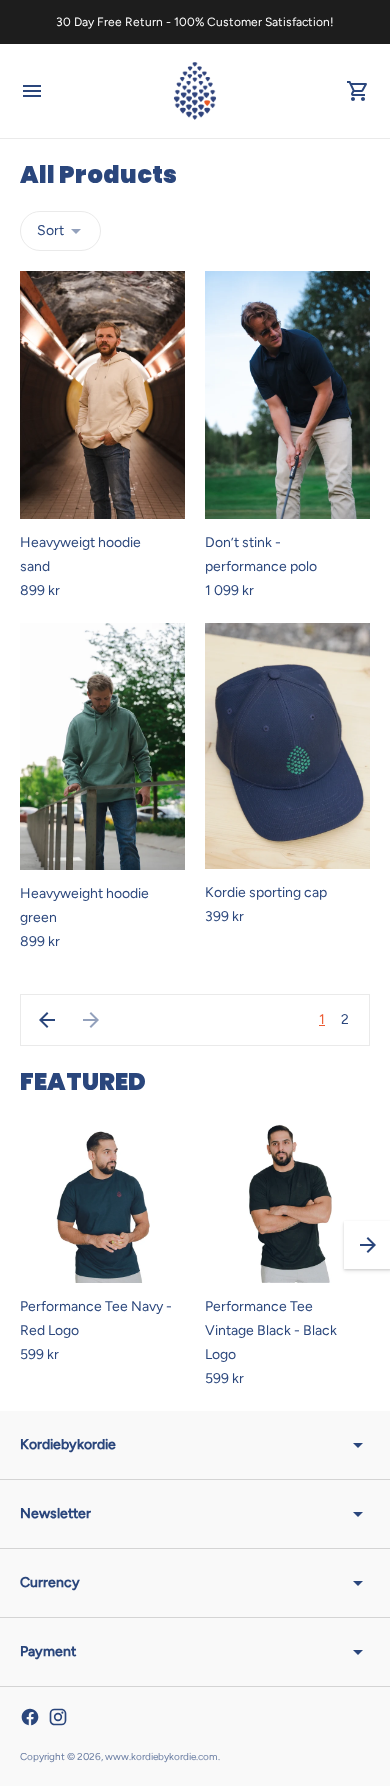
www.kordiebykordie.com (161, 1756)
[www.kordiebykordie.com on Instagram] (58, 1717)
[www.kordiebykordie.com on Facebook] (30, 1717)
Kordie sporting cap (266, 892)
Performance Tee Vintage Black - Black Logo (271, 1330)
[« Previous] (47, 1020)
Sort (50, 230)
